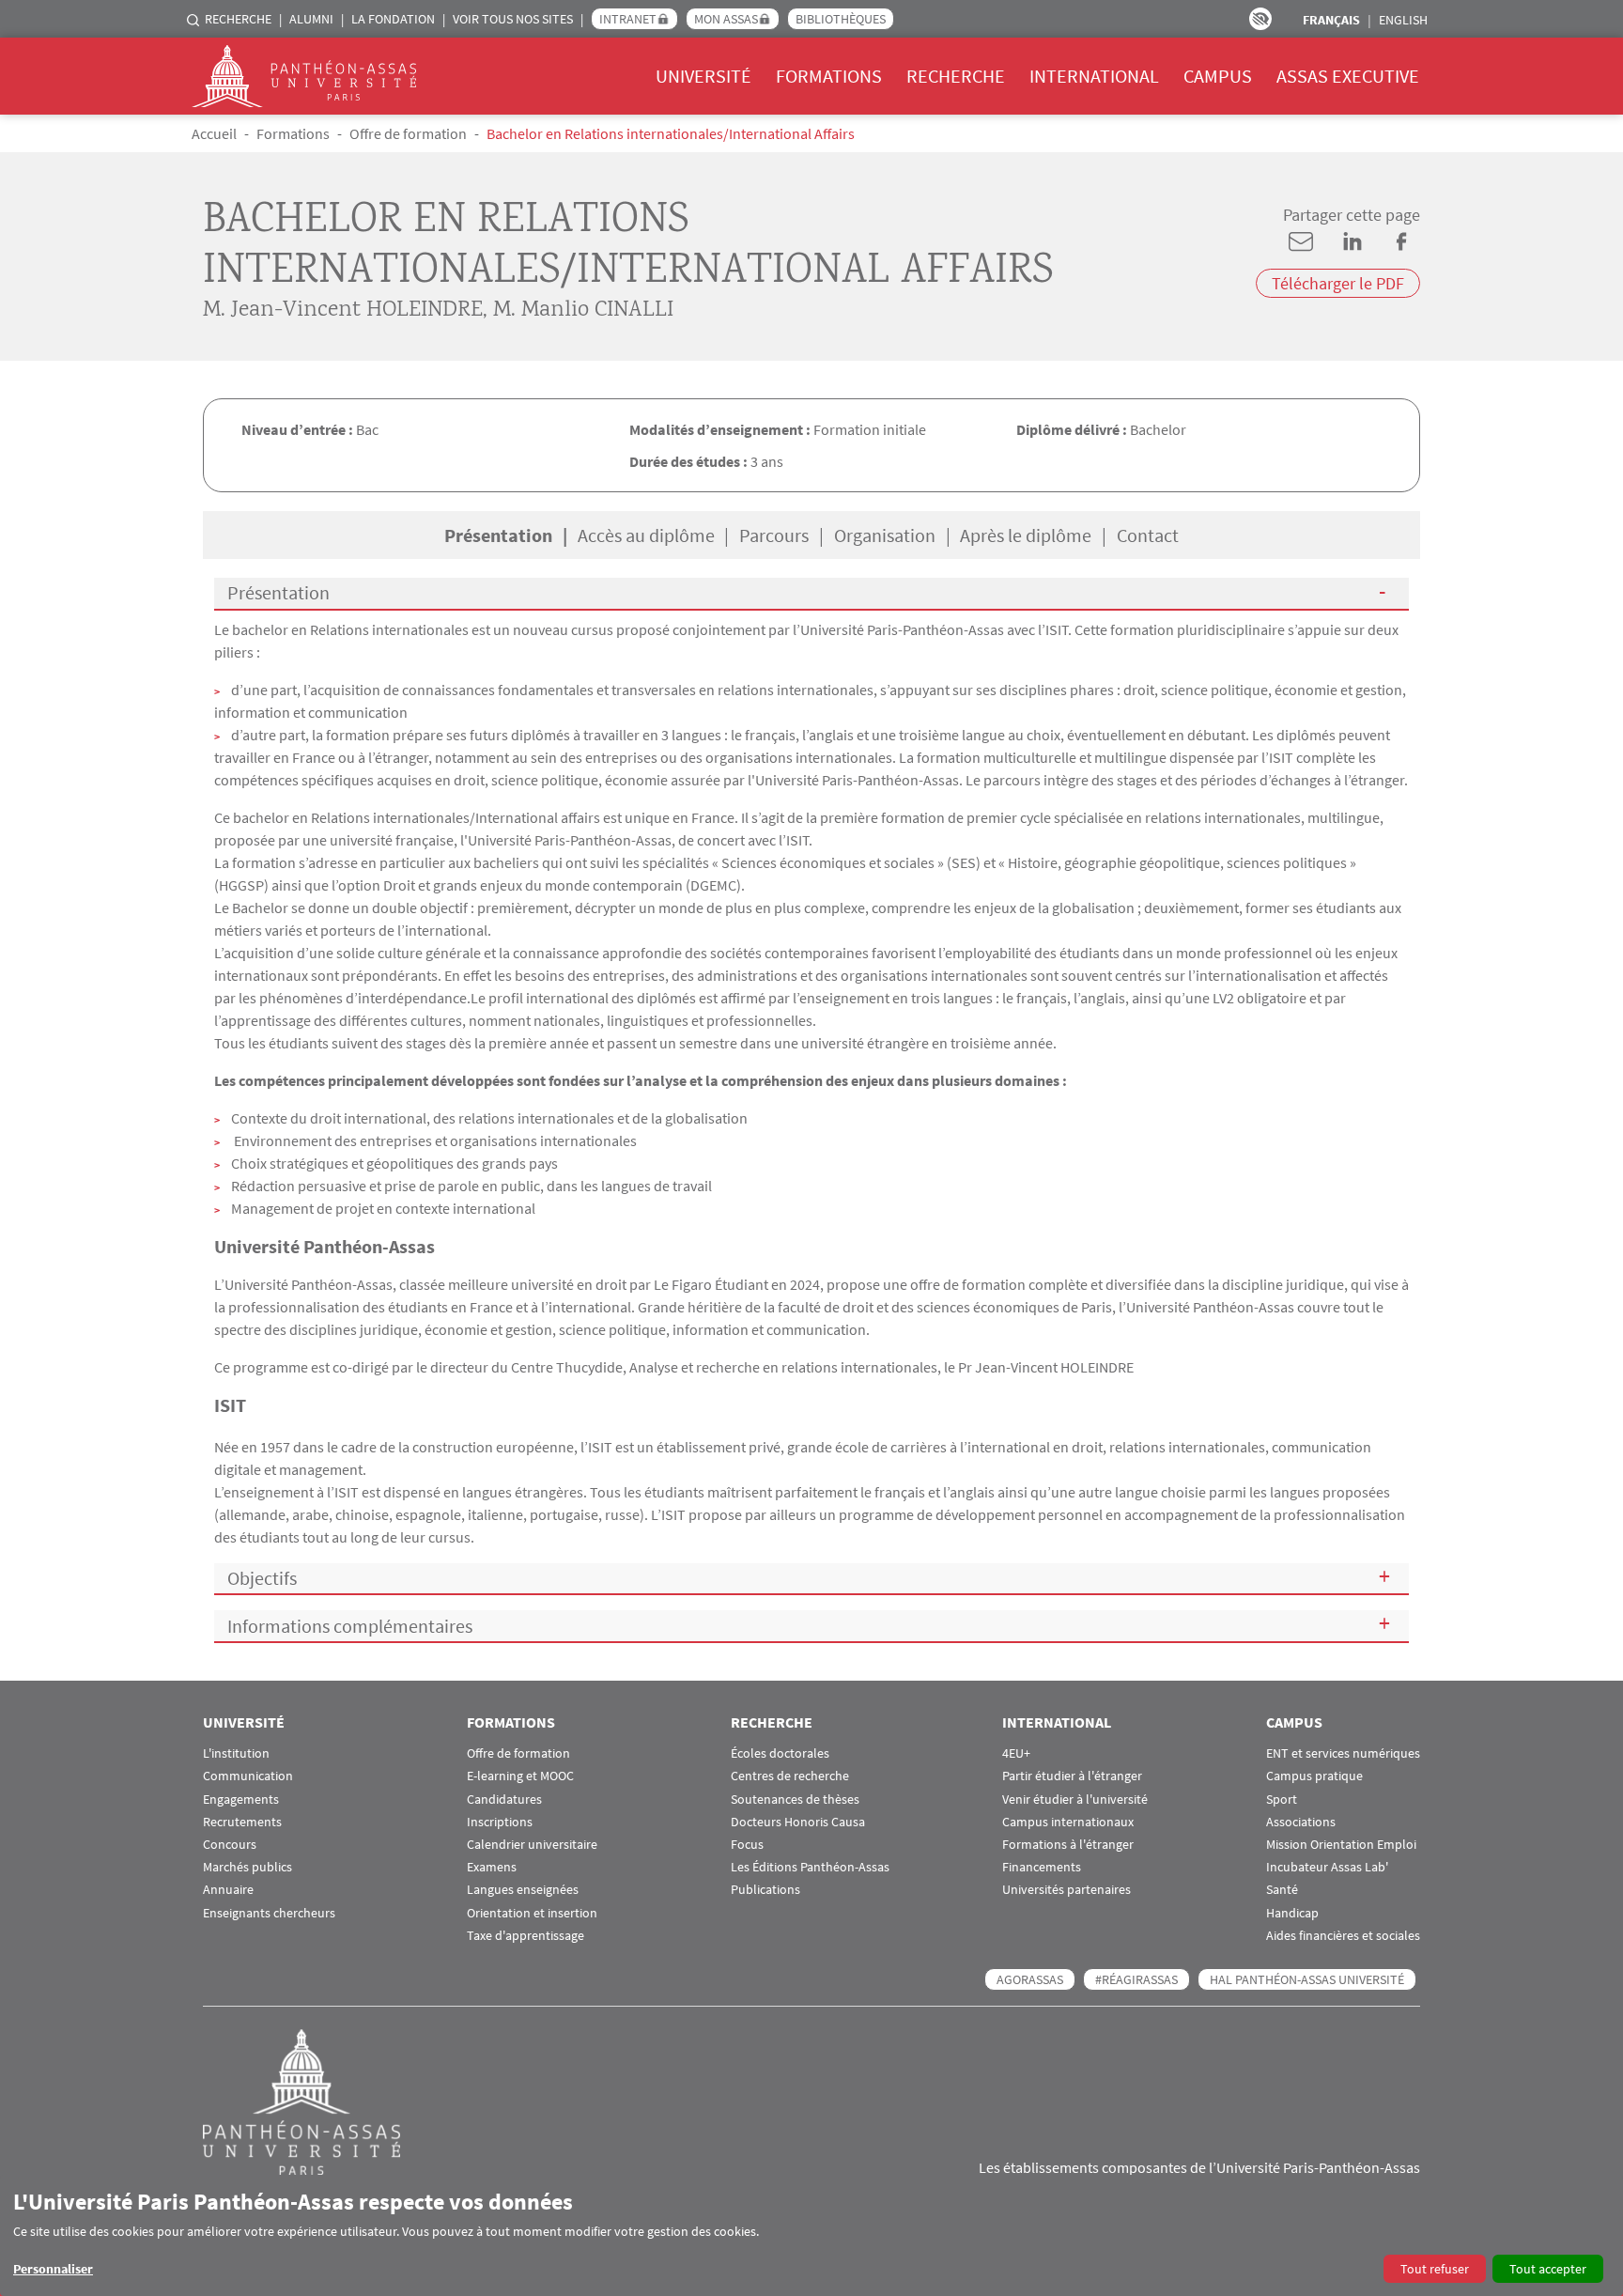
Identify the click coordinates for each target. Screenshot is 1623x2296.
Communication (248, 1776)
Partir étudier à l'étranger (1072, 1776)
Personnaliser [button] (53, 2269)
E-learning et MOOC (520, 1776)
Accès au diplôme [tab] (646, 535)
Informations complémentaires (350, 1626)
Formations (829, 76)
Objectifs (262, 1578)
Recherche (238, 19)
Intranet (628, 19)
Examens (492, 1867)
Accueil (214, 133)
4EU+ (1016, 1753)
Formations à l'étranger (1068, 1845)
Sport (1282, 1800)
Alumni (311, 19)
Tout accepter (1548, 2269)
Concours (230, 1845)
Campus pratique (1314, 1776)
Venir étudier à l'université (1075, 1800)
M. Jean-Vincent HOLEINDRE (343, 310)
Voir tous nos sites (513, 19)
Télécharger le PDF (1338, 283)
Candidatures (504, 1800)
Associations (1301, 1822)
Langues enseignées (523, 1890)
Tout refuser (1435, 2269)
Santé (1282, 1890)
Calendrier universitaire (532, 1845)
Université (703, 76)
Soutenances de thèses (795, 1800)
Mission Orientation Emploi (1341, 1845)
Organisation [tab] (885, 535)
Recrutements (242, 1822)
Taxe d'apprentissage (526, 1936)
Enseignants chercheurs (269, 1913)
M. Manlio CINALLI (583, 310)
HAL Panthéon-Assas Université (1307, 1979)
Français (1331, 20)
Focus (747, 1845)
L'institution (236, 1753)
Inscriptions (500, 1822)
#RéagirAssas (1136, 1979)
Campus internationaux (1068, 1822)
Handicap (1292, 1913)
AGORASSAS (1030, 1979)
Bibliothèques (841, 19)
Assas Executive (1348, 76)
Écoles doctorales (780, 1753)
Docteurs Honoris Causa (798, 1822)
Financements (1042, 1867)
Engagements (241, 1800)
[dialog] (811, 2235)
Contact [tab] (1148, 535)
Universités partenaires (1067, 1890)
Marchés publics (247, 1867)
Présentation (278, 592)
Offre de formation (408, 133)
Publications (765, 1890)
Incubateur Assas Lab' (1327, 1867)
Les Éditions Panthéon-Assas (810, 1867)
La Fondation (393, 19)
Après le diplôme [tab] (1026, 535)
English (1403, 20)
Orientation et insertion (532, 1913)
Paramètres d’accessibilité (1260, 19)
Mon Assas (726, 19)
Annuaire (228, 1890)
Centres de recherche (790, 1776)
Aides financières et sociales (1343, 1936)
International (1094, 76)
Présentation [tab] (498, 535)
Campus (1218, 76)
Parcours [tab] (774, 535)
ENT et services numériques (1343, 1753)
